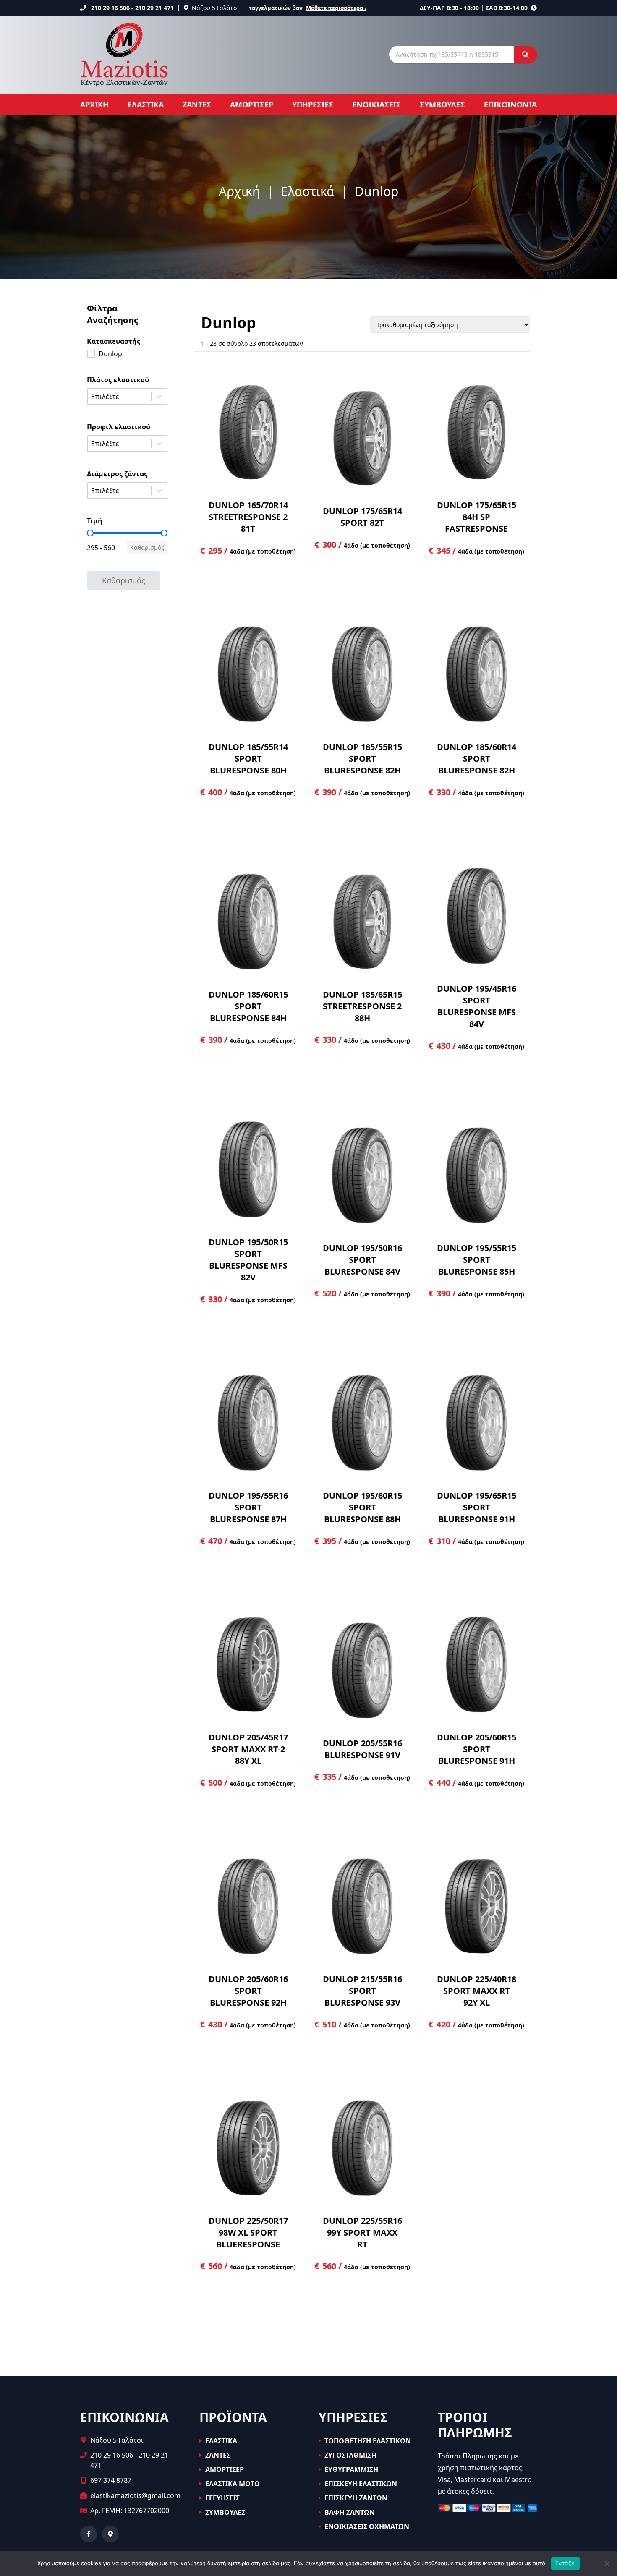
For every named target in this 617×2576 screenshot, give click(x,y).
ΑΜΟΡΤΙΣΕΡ (252, 105)
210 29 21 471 (154, 8)
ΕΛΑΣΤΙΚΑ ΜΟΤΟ (233, 2484)
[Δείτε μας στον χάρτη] (110, 2534)
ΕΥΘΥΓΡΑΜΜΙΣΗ (351, 2469)
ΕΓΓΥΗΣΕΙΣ (222, 2498)
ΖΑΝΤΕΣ (197, 105)
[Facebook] (89, 2534)
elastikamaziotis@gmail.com (135, 2495)
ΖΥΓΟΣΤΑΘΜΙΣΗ (350, 2455)
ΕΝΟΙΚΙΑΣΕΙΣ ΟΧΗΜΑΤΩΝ (367, 2526)
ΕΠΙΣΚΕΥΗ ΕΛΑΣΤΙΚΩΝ (361, 2484)
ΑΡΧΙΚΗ (94, 105)
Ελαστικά (307, 192)
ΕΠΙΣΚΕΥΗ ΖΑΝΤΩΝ (356, 2498)
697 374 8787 (111, 2480)
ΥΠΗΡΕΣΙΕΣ (313, 105)
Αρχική (239, 192)
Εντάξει (566, 2563)
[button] (127, 354)
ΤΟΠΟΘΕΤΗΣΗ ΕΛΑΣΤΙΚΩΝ (368, 2441)
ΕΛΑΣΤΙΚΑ (146, 105)
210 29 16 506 (110, 8)
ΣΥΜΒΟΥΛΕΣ (442, 105)
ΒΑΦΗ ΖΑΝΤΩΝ (350, 2512)
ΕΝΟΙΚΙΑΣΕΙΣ (376, 105)
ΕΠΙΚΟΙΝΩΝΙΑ (510, 105)
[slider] (90, 533)
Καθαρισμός (147, 547)
